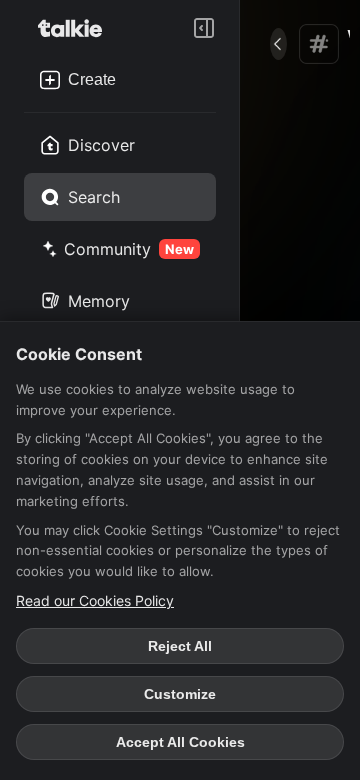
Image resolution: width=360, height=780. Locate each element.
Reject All (180, 646)
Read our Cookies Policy (95, 600)
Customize (180, 694)
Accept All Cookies (180, 742)
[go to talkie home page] (76, 28)
